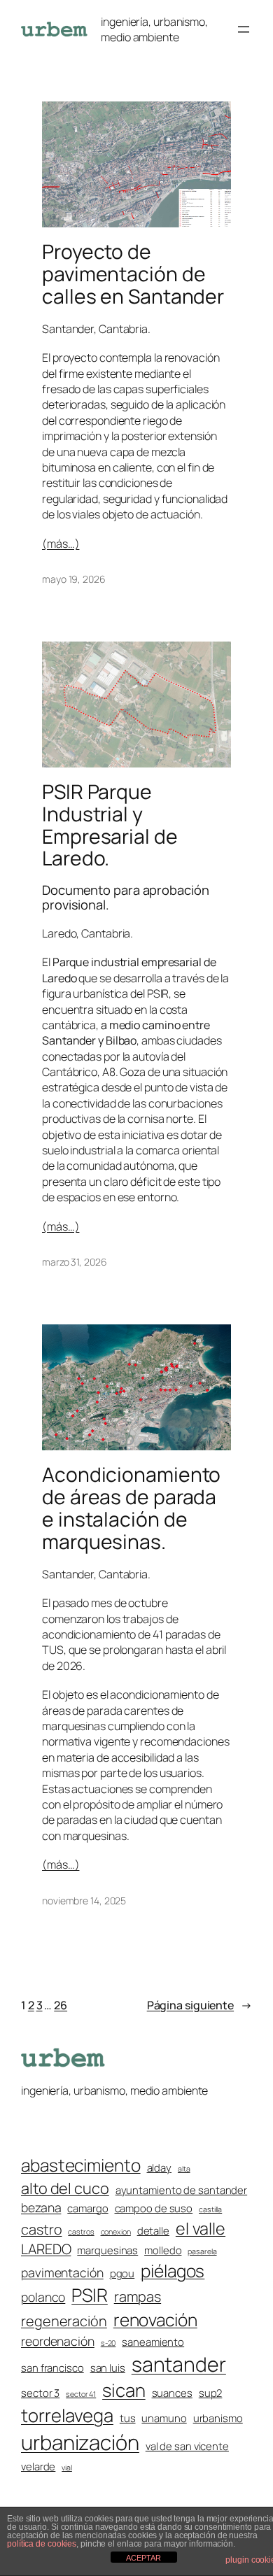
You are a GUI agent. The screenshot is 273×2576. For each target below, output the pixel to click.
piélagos (173, 2271)
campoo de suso (154, 2208)
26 (61, 2005)
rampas (138, 2297)
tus (128, 2418)
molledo (163, 2250)
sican (124, 2390)
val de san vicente (187, 2446)
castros (81, 2232)
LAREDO (46, 2249)
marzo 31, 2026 (75, 1262)
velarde (38, 2466)
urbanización (80, 2442)
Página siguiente (199, 2005)
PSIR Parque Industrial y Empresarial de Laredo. (110, 825)
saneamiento (153, 2342)
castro (41, 2229)
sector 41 (81, 2394)
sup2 (211, 2393)
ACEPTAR (143, 2558)
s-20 (108, 2343)
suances (172, 2393)
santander (179, 2364)
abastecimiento (81, 2165)
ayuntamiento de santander (182, 2190)
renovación (155, 2320)
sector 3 (40, 2393)
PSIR (90, 2295)
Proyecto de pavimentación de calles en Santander (133, 274)
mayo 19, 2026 (74, 579)
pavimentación (62, 2272)
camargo (87, 2208)
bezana (41, 2207)
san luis (108, 2368)
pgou (122, 2273)
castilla (210, 2209)
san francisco (52, 2368)
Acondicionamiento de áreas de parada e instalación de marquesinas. (131, 1508)
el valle (201, 2228)
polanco (43, 2297)
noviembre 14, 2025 (84, 1901)
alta (184, 2169)
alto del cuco (65, 2188)
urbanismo (218, 2418)
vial (67, 2468)
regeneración (64, 2321)
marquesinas (107, 2250)
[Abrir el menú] (244, 29)
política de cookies (42, 2544)
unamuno (164, 2418)
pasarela (202, 2251)
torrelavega (67, 2415)
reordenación (58, 2341)
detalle (153, 2230)
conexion (116, 2232)
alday (160, 2167)
